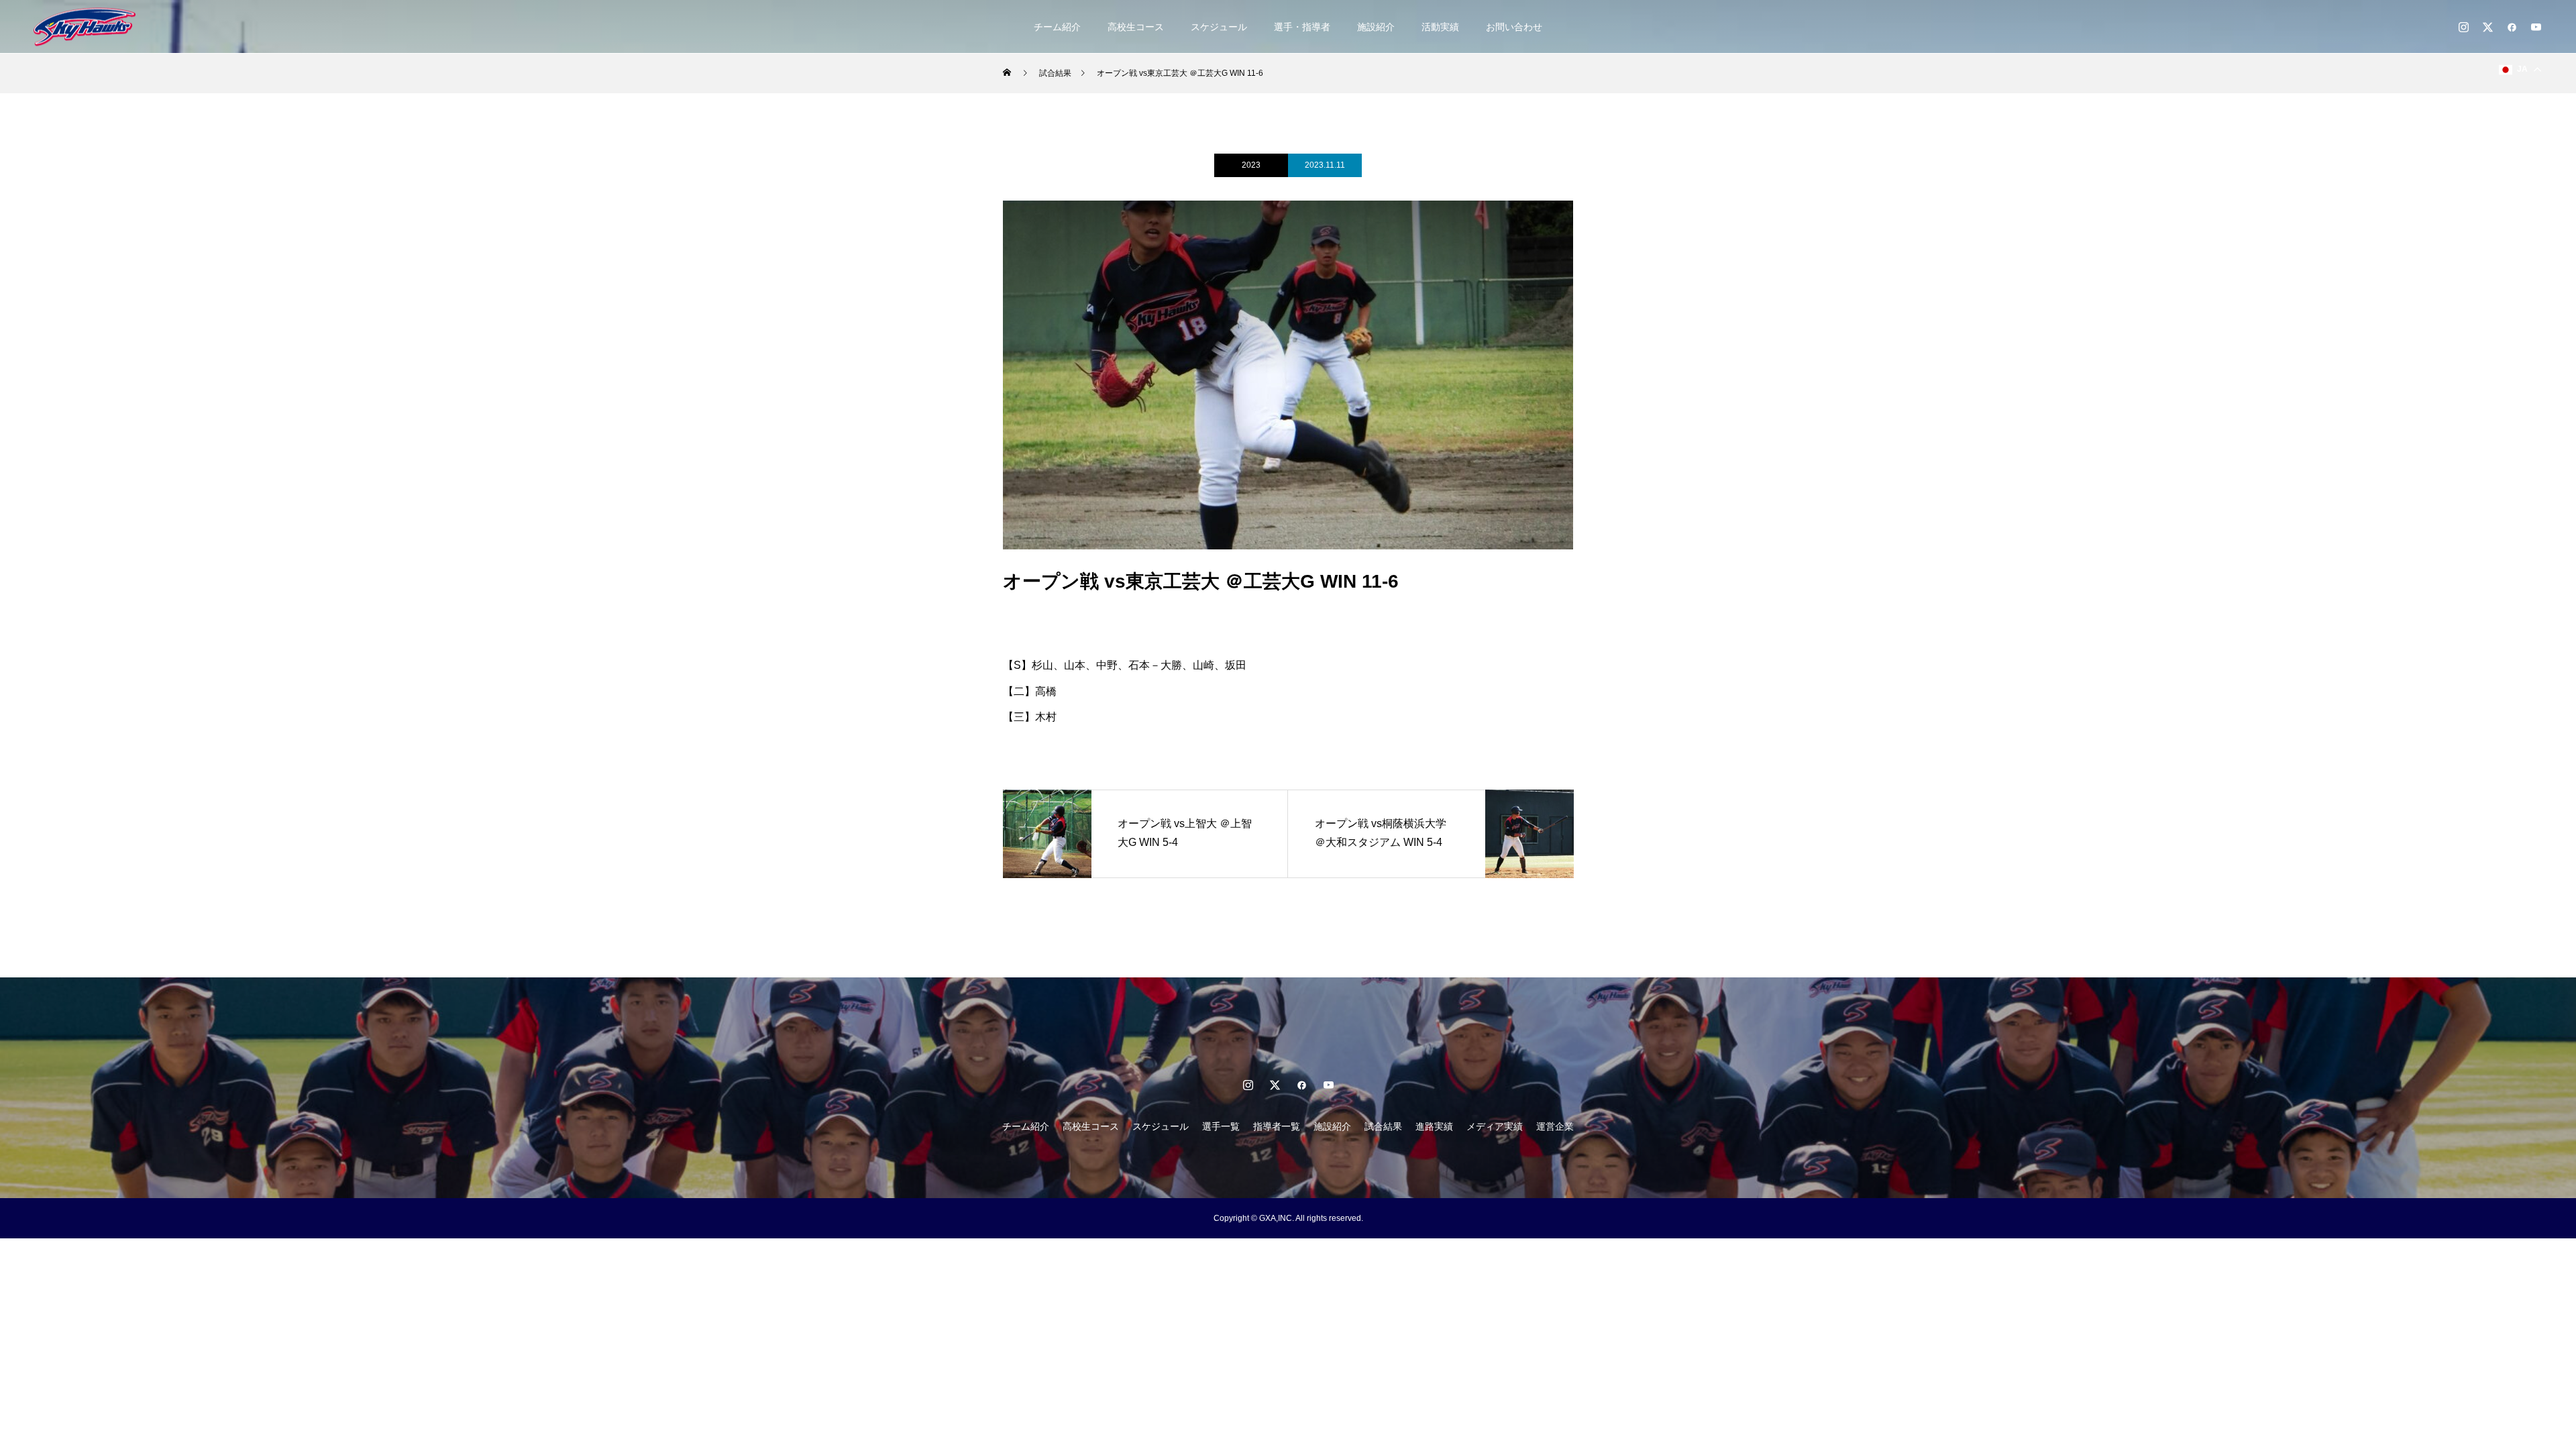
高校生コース (1136, 27)
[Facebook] (2512, 27)
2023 (1251, 165)
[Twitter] (2487, 27)
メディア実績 (1495, 1126)
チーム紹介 (1057, 27)
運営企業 (1555, 1126)
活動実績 (1440, 27)
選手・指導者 (1302, 27)
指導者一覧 (1277, 1126)
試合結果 (1383, 1126)
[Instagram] (2463, 27)
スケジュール (1219, 27)
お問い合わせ (1514, 27)
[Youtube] (2536, 27)
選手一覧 (1221, 1126)
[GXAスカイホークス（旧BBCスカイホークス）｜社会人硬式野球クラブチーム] (85, 26)
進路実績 (1434, 1126)
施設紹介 (1376, 27)
